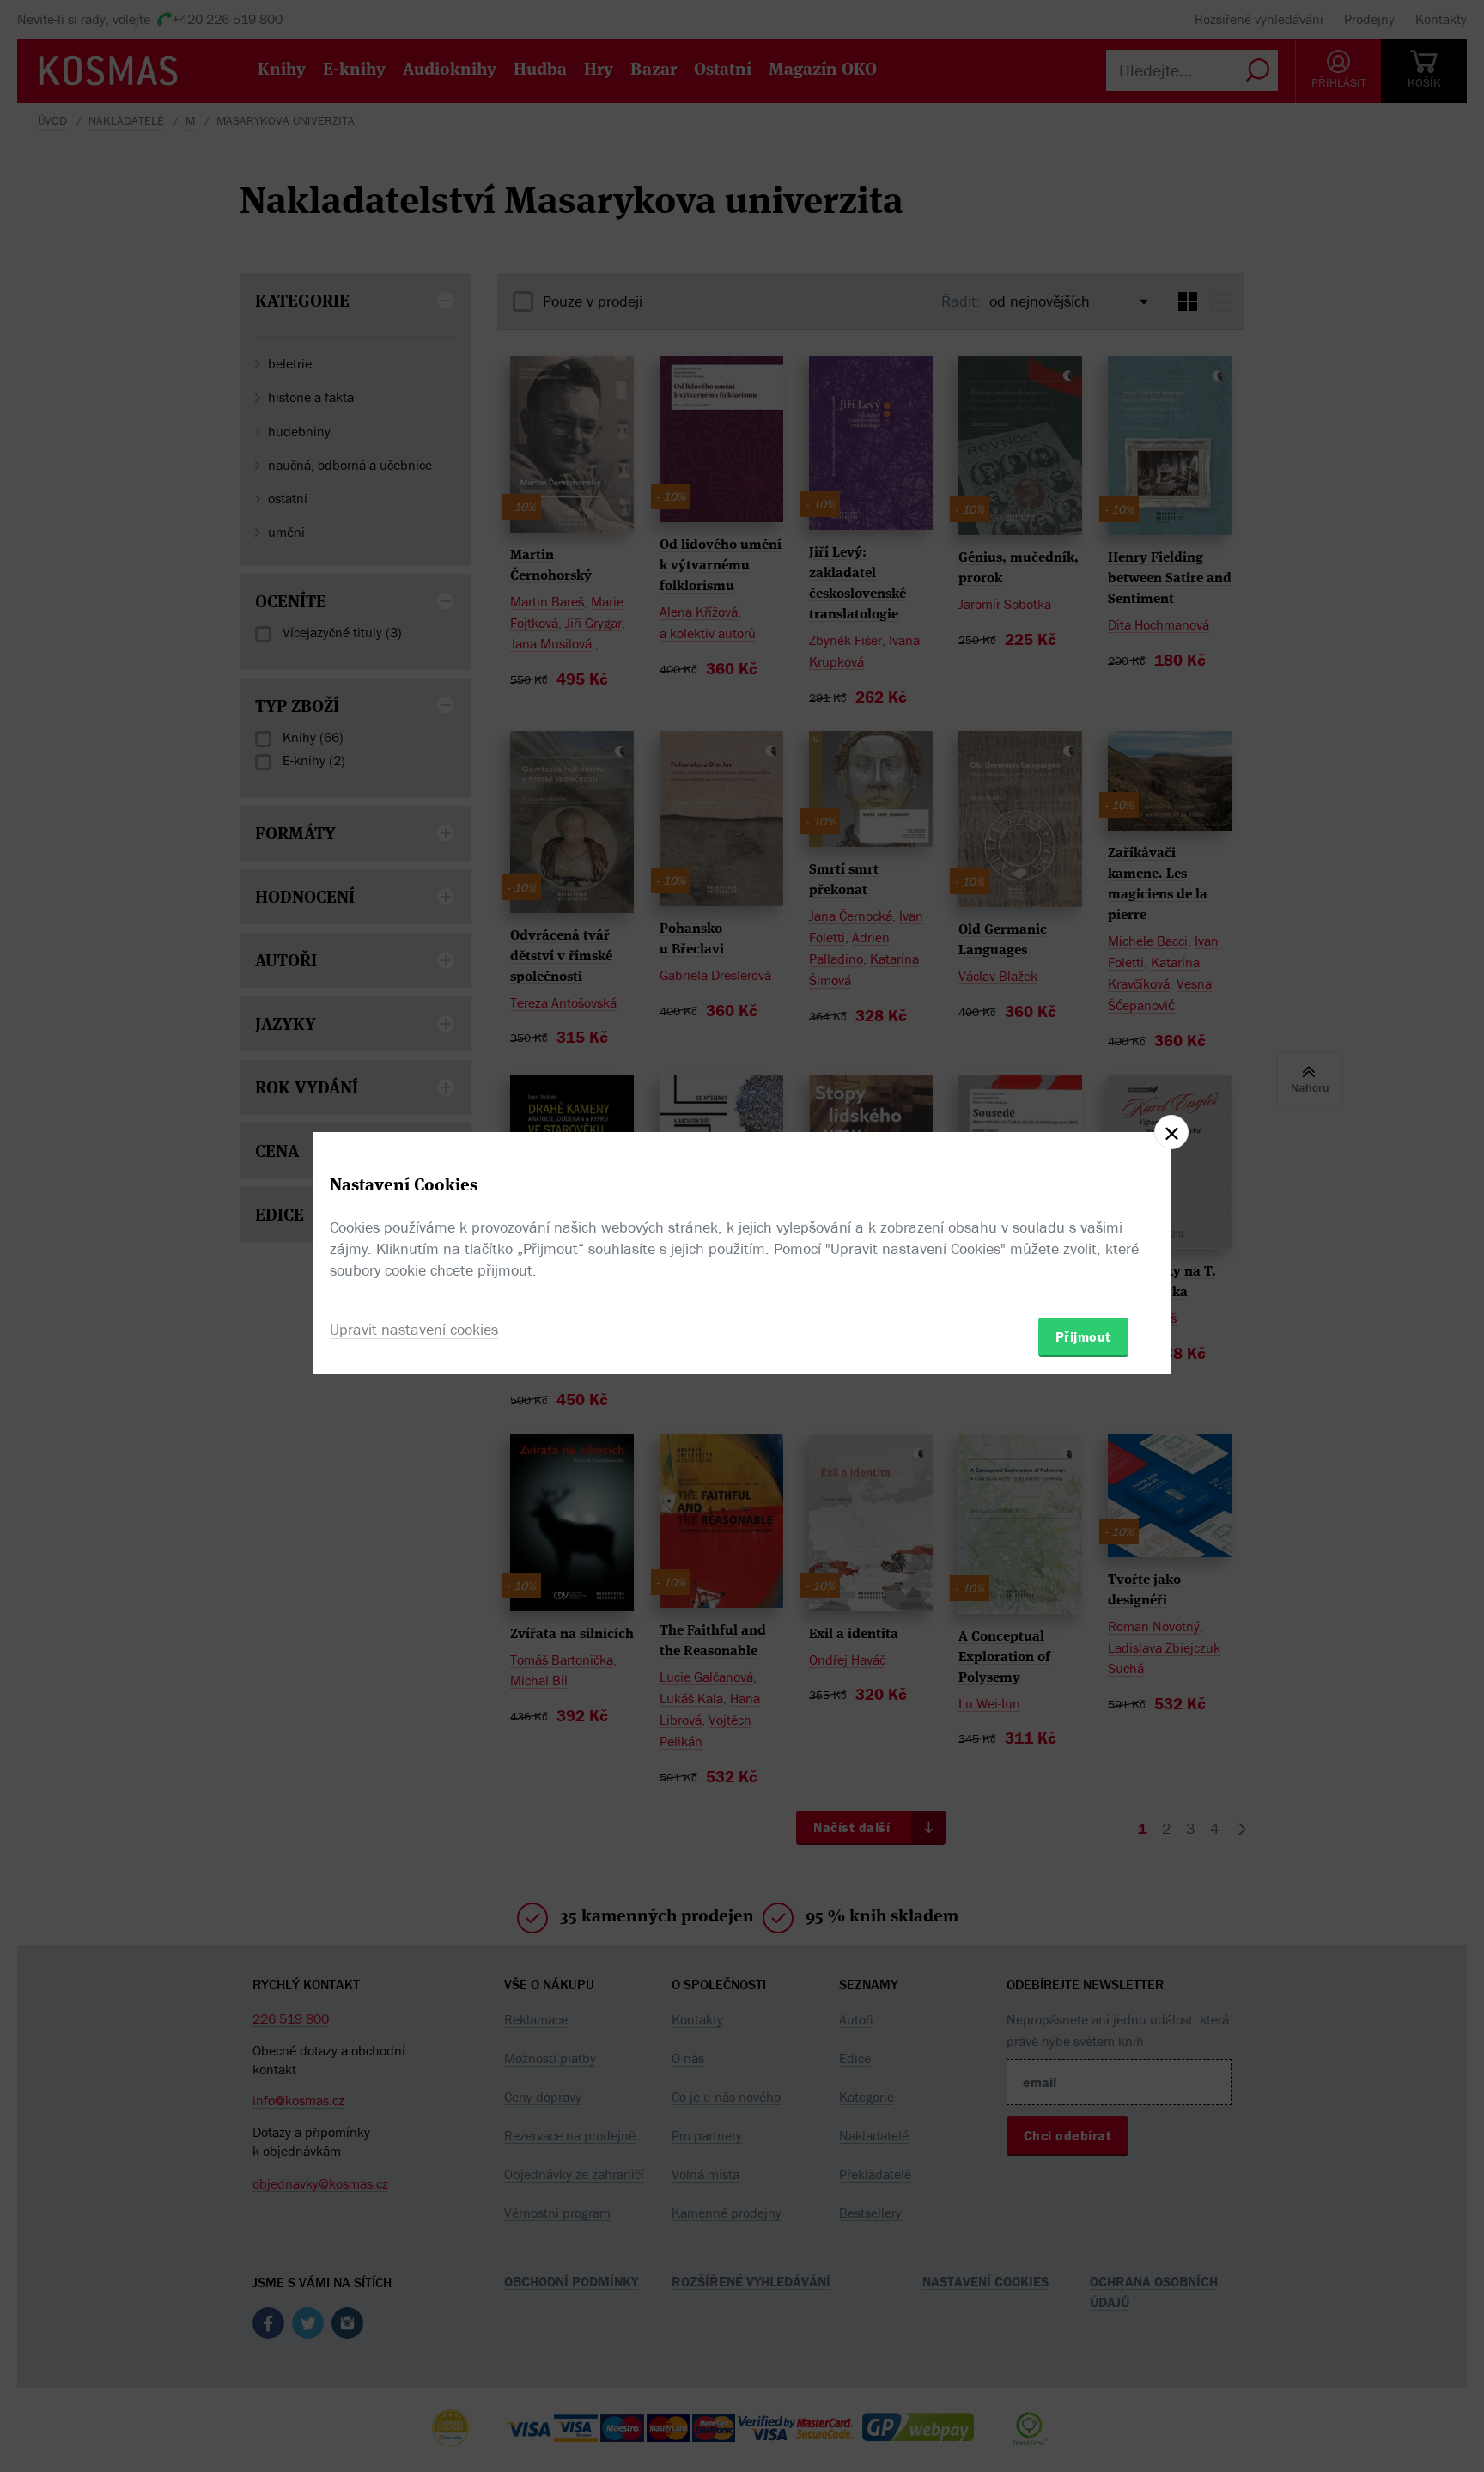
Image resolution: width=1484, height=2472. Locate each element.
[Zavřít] (1171, 1132)
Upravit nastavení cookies (414, 1329)
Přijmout (1083, 1336)
